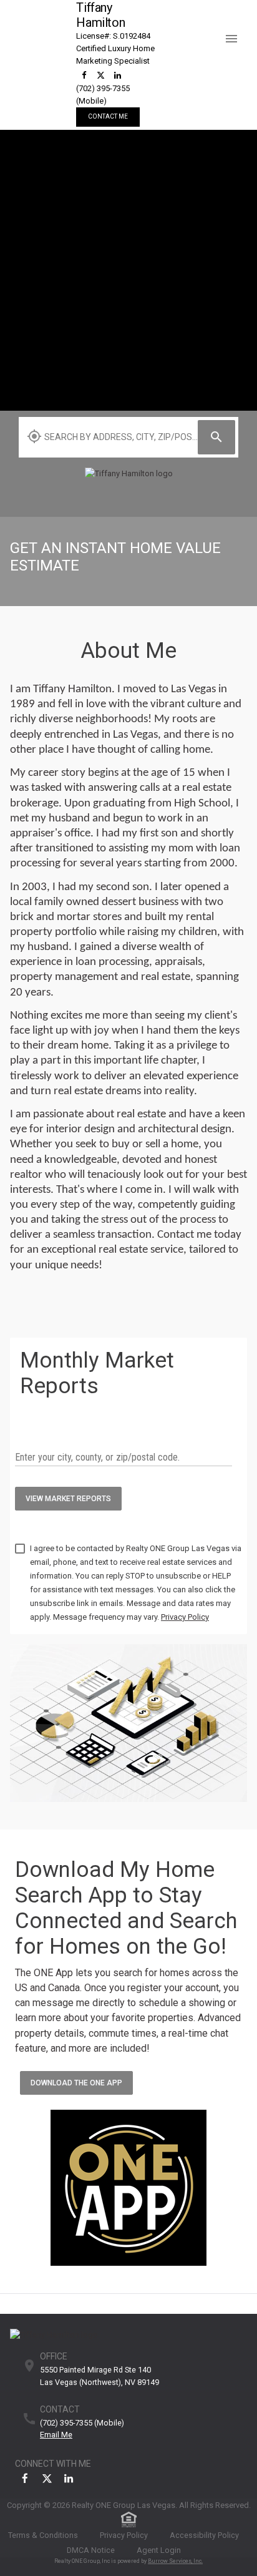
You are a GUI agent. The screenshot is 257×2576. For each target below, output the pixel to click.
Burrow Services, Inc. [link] (175, 2561)
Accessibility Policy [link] (204, 2535)
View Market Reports (68, 1499)
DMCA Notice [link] (91, 2550)
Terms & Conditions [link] (43, 2535)
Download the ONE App (76, 2083)
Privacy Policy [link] (124, 2535)
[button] (236, 29)
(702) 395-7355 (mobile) (82, 2423)
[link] (84, 75)
